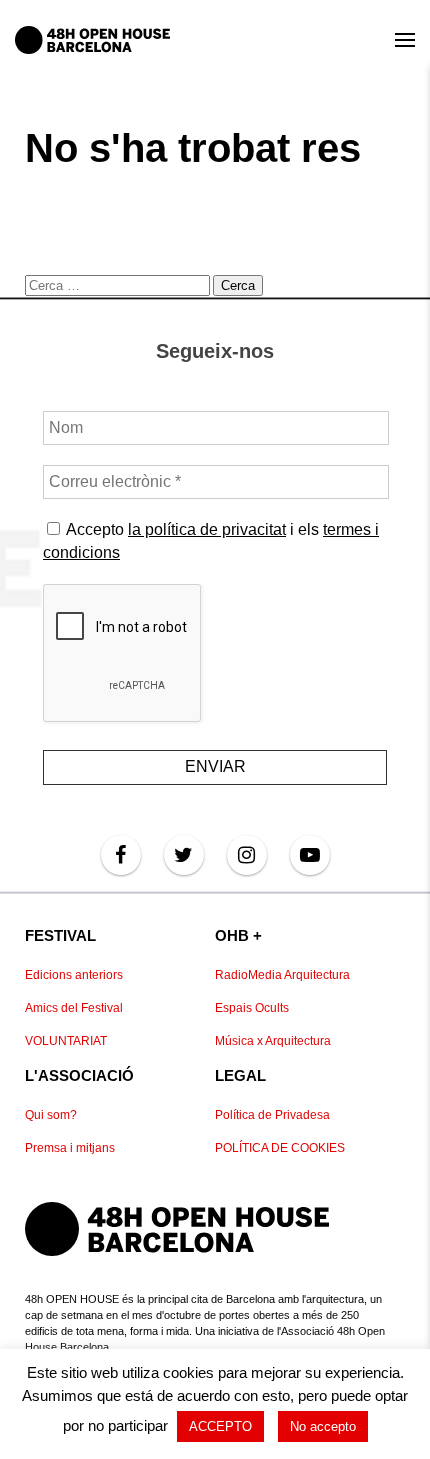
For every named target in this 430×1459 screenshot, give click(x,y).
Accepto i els (211, 540)
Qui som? (51, 1115)
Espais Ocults (252, 1008)
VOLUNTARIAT (66, 1041)
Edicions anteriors (74, 975)
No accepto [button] (323, 1426)
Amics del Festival (74, 1008)
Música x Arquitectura (273, 1041)
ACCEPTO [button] (220, 1426)
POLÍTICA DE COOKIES (280, 1148)
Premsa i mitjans (70, 1148)
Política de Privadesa (272, 1115)
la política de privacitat (207, 529)
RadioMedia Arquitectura (282, 975)
